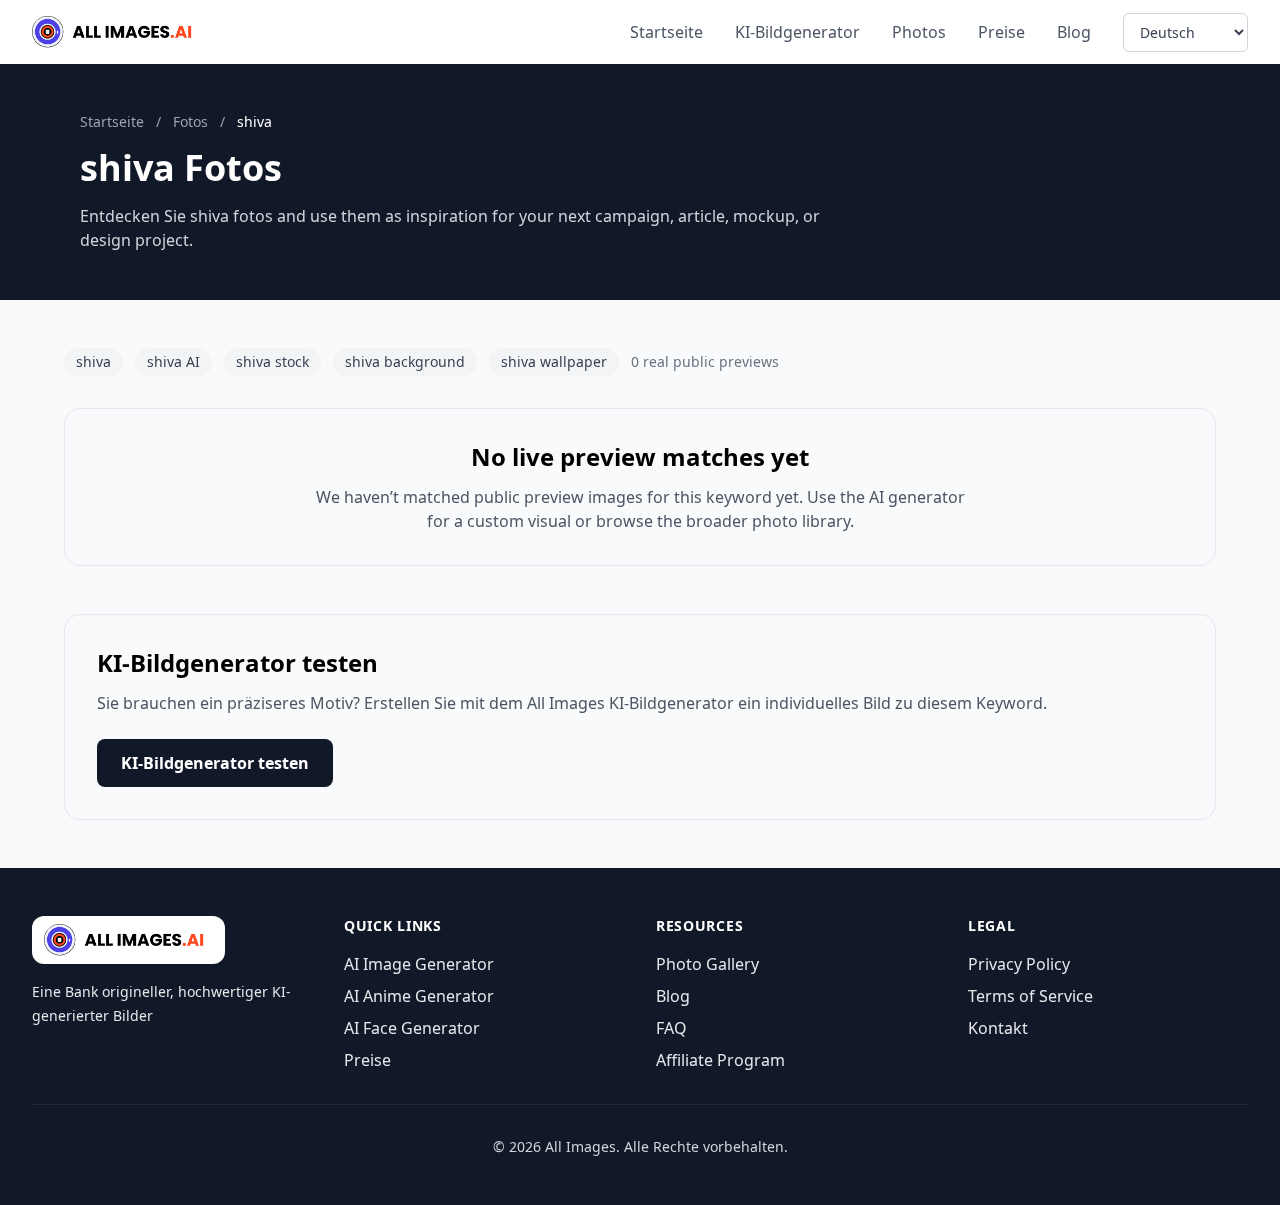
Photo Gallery (707, 964)
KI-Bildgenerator (797, 32)
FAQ (671, 1028)
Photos (919, 32)
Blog (1074, 32)
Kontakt (998, 1028)
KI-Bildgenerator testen (215, 763)
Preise (1001, 32)
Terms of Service (1030, 996)
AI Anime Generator (419, 996)
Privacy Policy (1019, 964)
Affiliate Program (720, 1060)
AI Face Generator (412, 1028)
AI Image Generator (419, 964)
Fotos (190, 121)
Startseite (666, 32)
